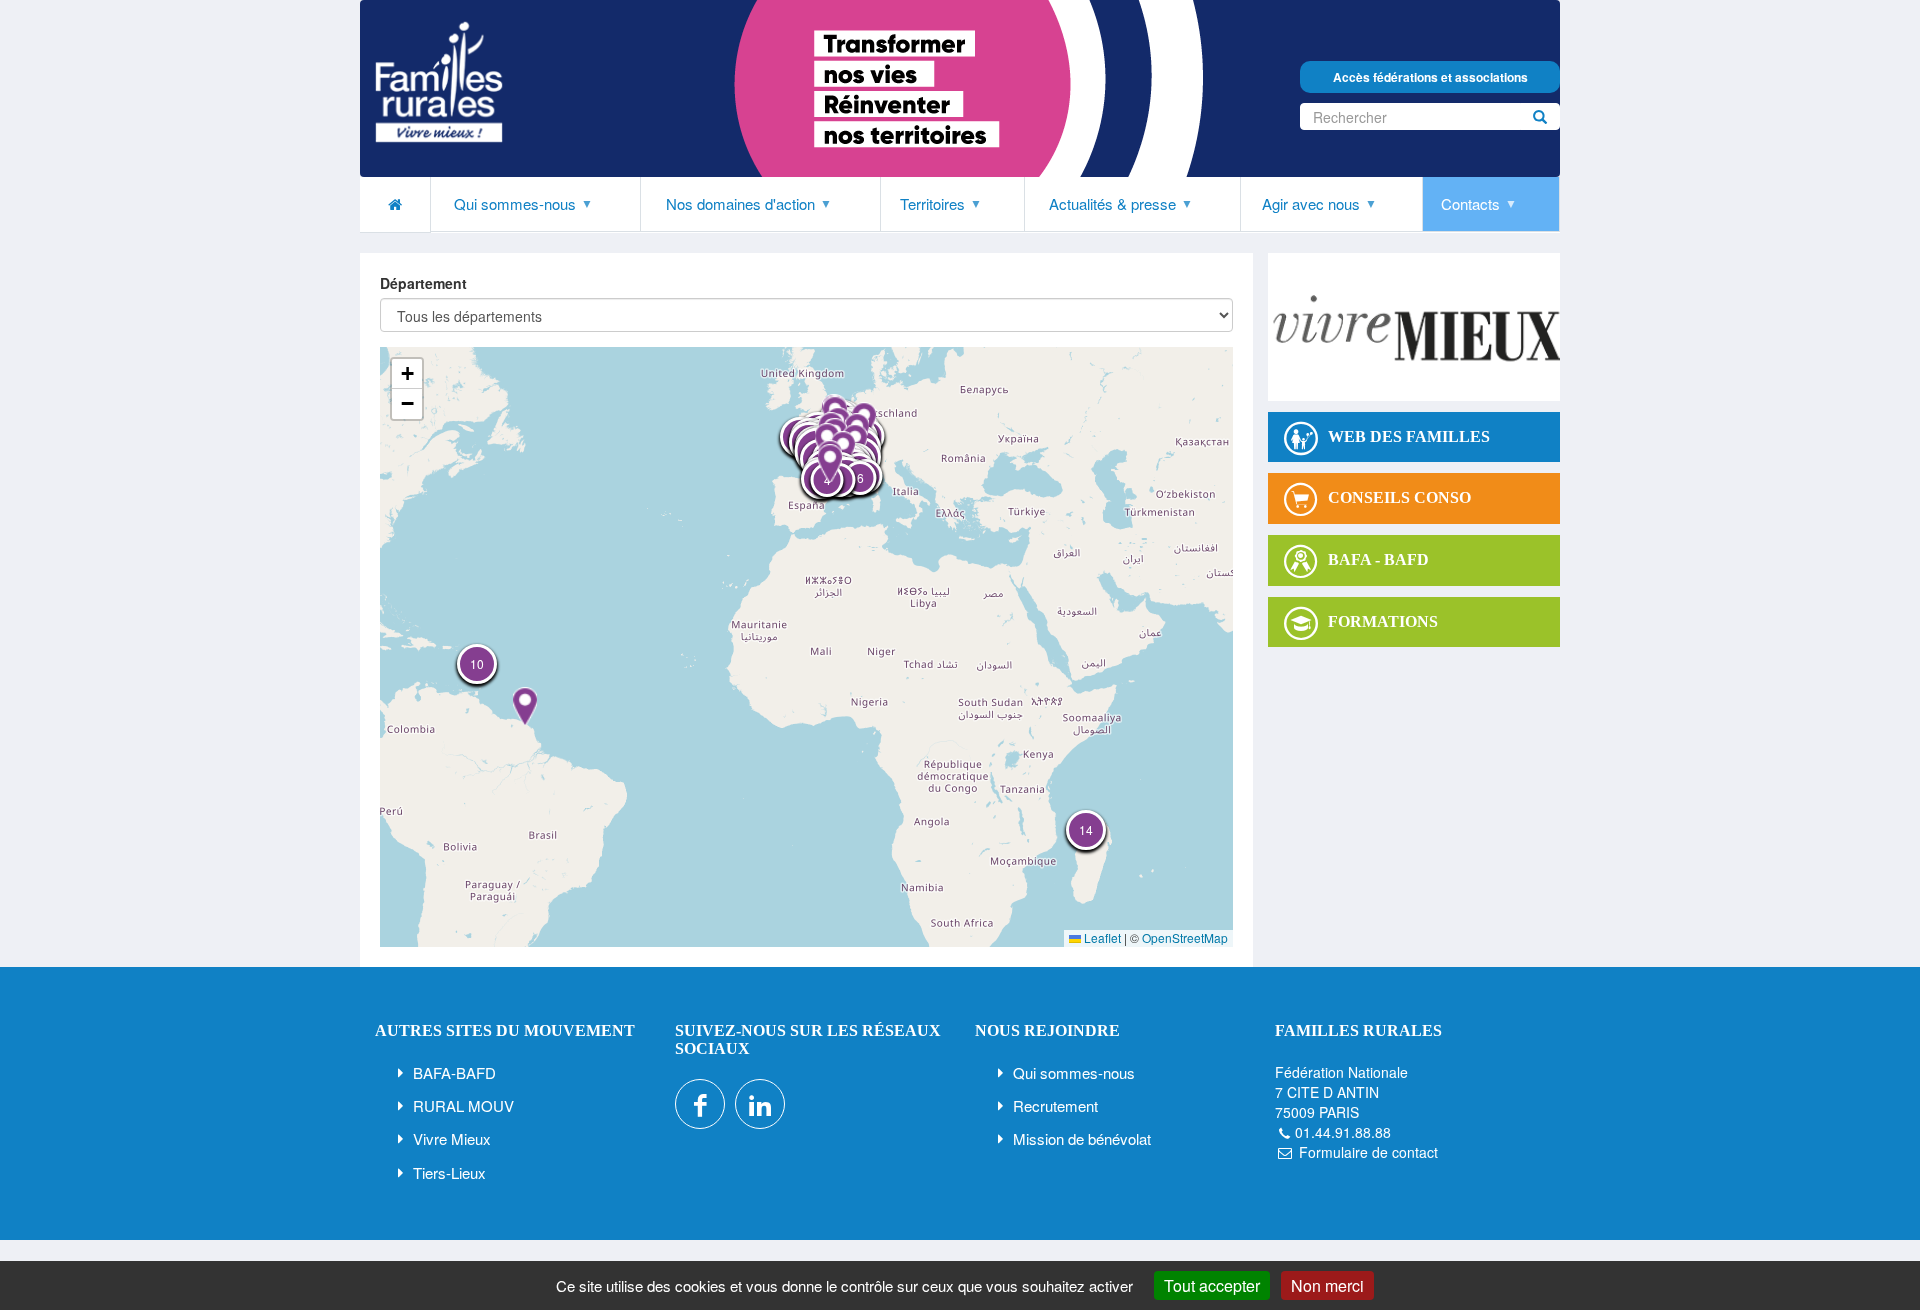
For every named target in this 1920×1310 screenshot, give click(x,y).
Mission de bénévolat (1082, 1138)
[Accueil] (439, 82)
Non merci (1327, 1285)
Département (423, 283)
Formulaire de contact (1368, 1152)
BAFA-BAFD (454, 1072)
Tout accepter (1212, 1285)
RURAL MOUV (463, 1105)
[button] (830, 463)
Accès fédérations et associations (1430, 77)
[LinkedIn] (760, 1104)
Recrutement (1055, 1105)
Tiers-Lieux (449, 1172)
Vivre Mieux (452, 1138)
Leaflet (1101, 937)
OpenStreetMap (1185, 937)
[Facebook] (700, 1104)
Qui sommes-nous (1074, 1072)
